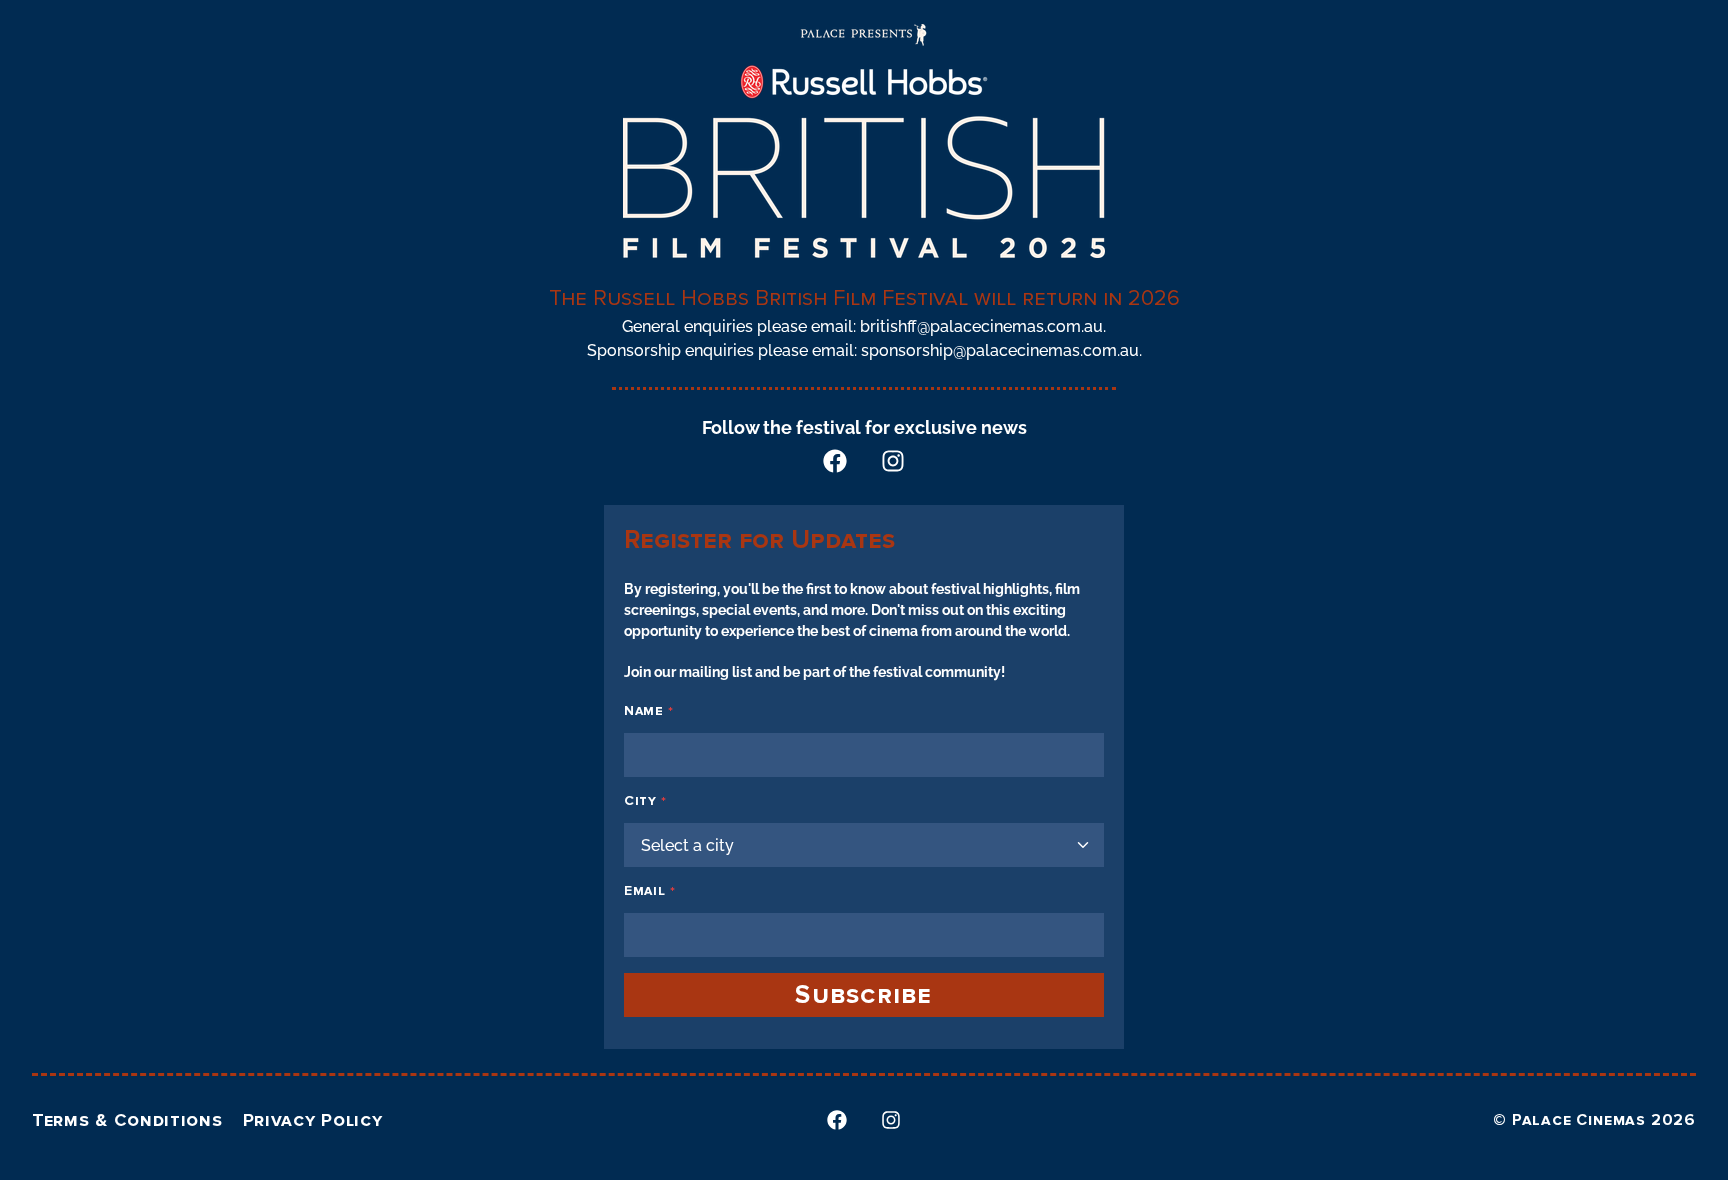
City (645, 801)
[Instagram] (893, 461)
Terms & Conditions (127, 1120)
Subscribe (864, 995)
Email (649, 891)
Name (649, 711)
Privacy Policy (313, 1120)
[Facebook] (835, 461)
